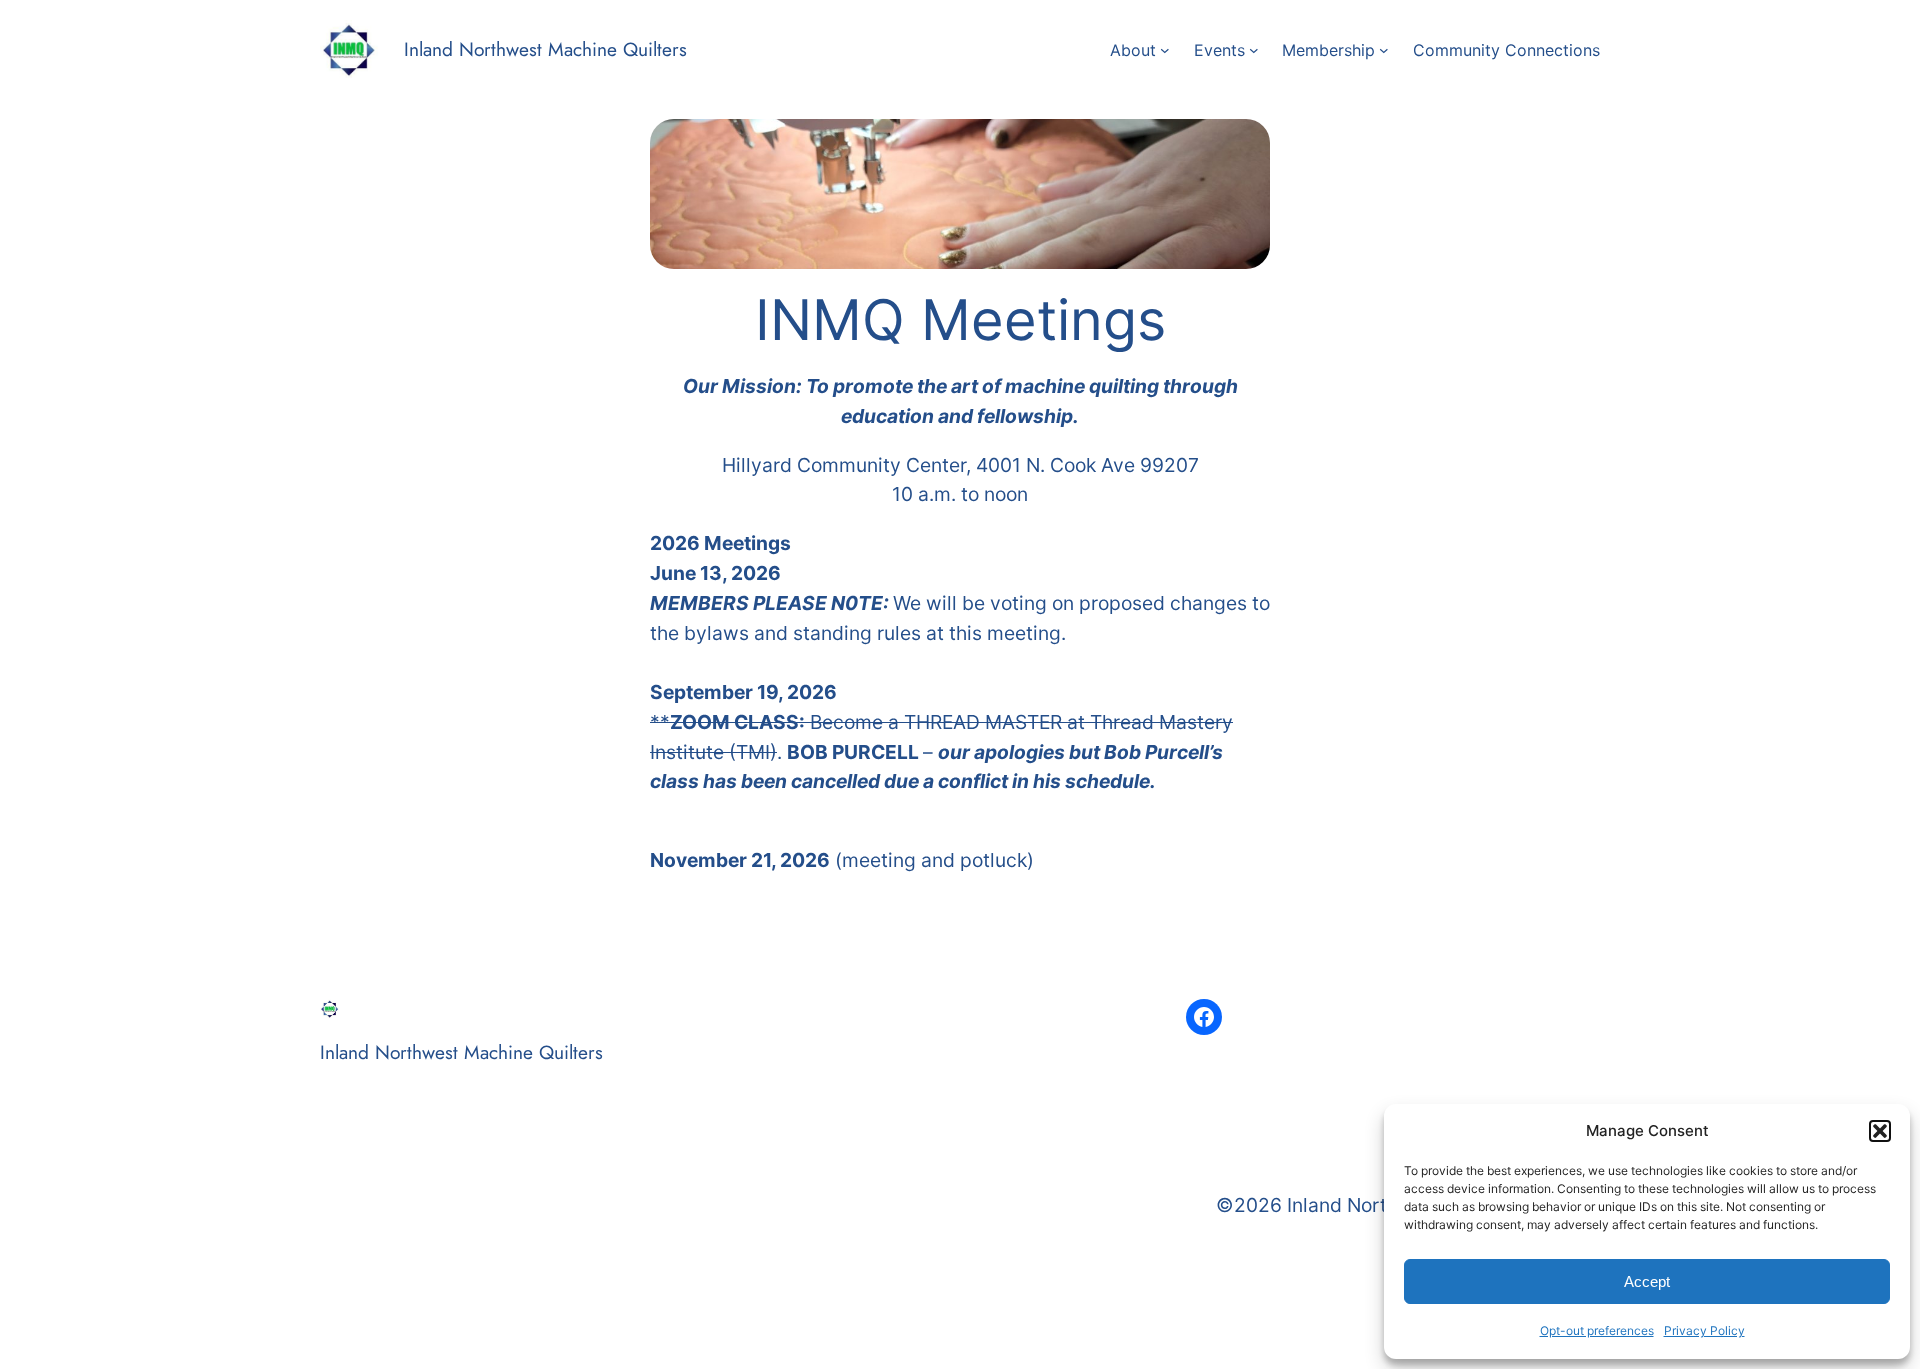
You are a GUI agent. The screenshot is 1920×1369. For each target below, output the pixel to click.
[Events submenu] (1254, 50)
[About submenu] (1165, 50)
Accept (1647, 1281)
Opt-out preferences (1597, 1330)
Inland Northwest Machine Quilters (545, 49)
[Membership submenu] (1384, 50)
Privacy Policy (1704, 1330)
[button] (1880, 1131)
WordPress (473, 1252)
